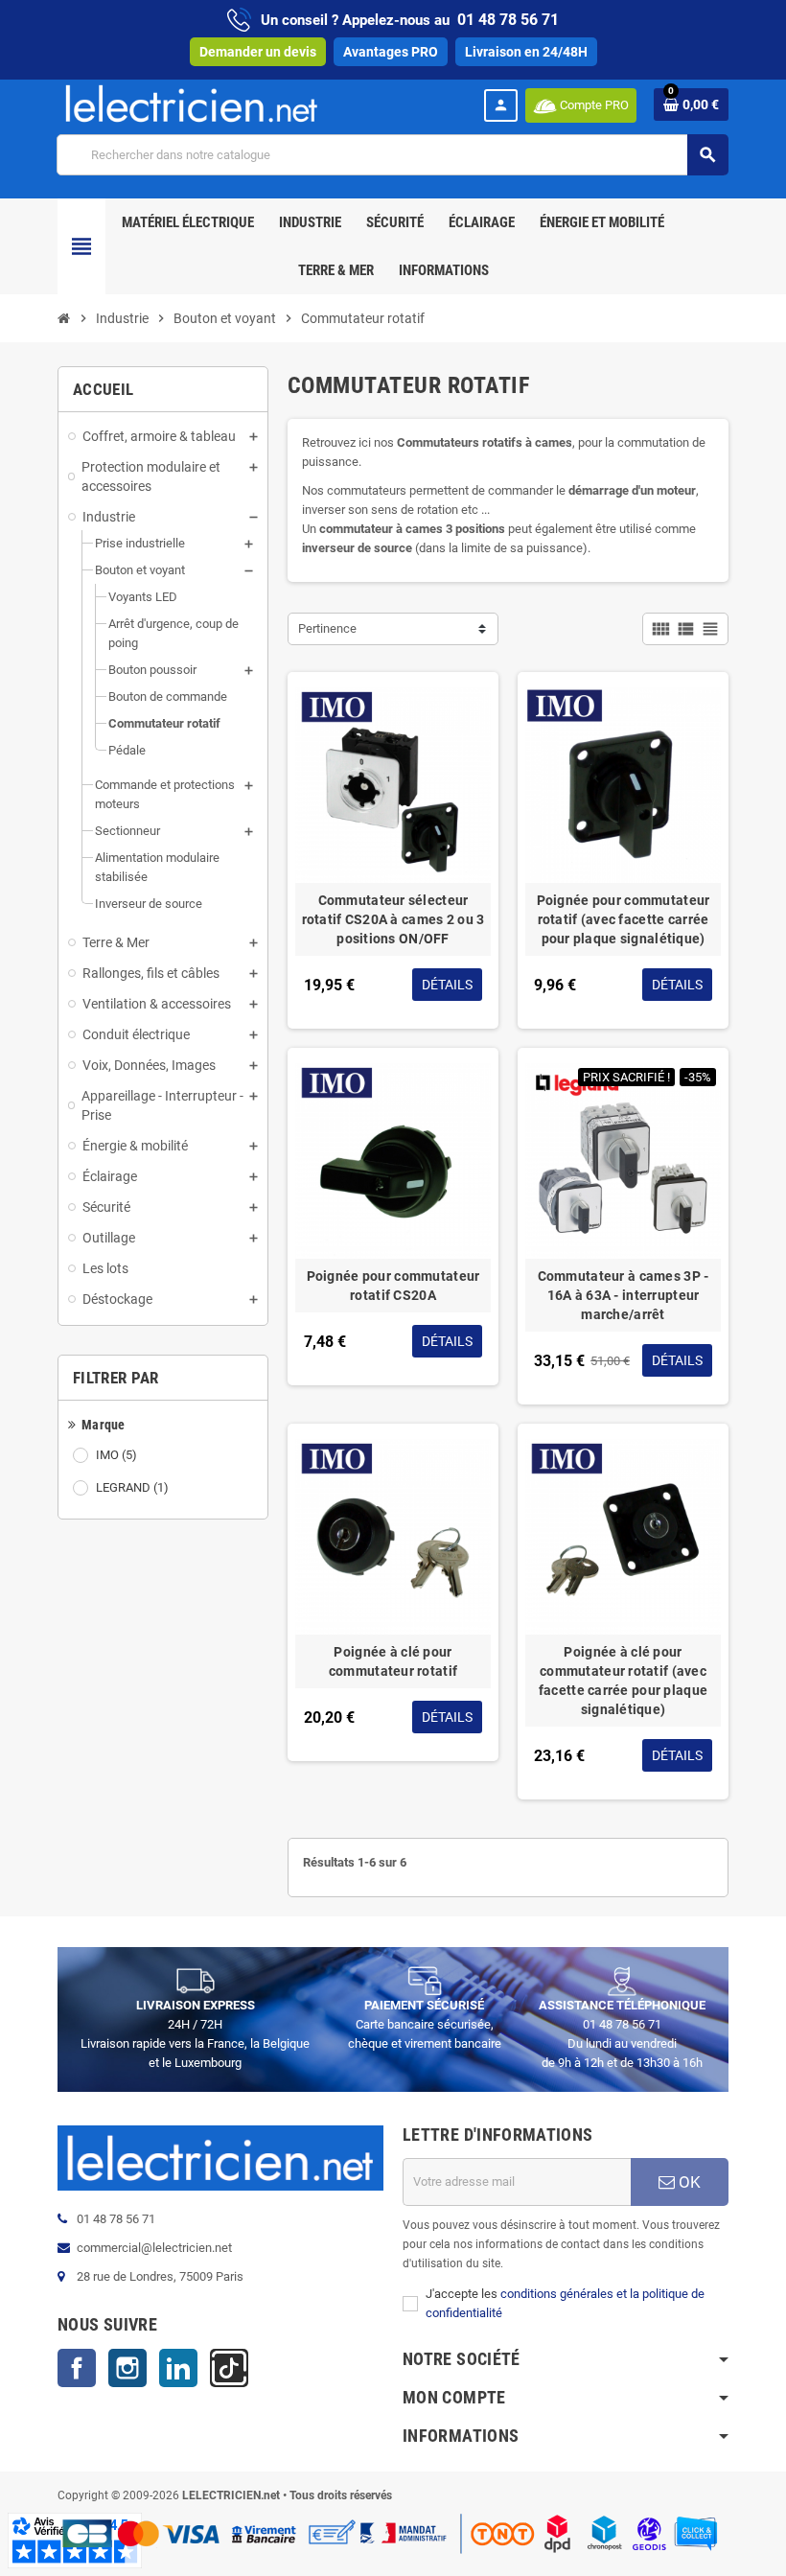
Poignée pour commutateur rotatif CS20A (393, 1286)
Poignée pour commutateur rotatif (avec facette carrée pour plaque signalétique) (624, 919)
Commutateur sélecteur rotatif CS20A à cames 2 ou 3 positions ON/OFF (393, 919)
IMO (116, 1455)
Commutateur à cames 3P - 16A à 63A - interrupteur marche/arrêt (624, 1295)
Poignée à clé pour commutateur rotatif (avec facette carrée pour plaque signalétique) (623, 1681)
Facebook (77, 2368)
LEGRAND (132, 1487)
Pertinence (327, 628)
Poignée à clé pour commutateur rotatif (393, 1661)
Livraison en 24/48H (526, 52)
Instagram (127, 2368)
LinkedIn (178, 2368)
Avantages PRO (391, 52)
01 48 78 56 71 (508, 20)
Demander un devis (258, 52)
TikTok (229, 2368)
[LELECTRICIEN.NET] (192, 103)
